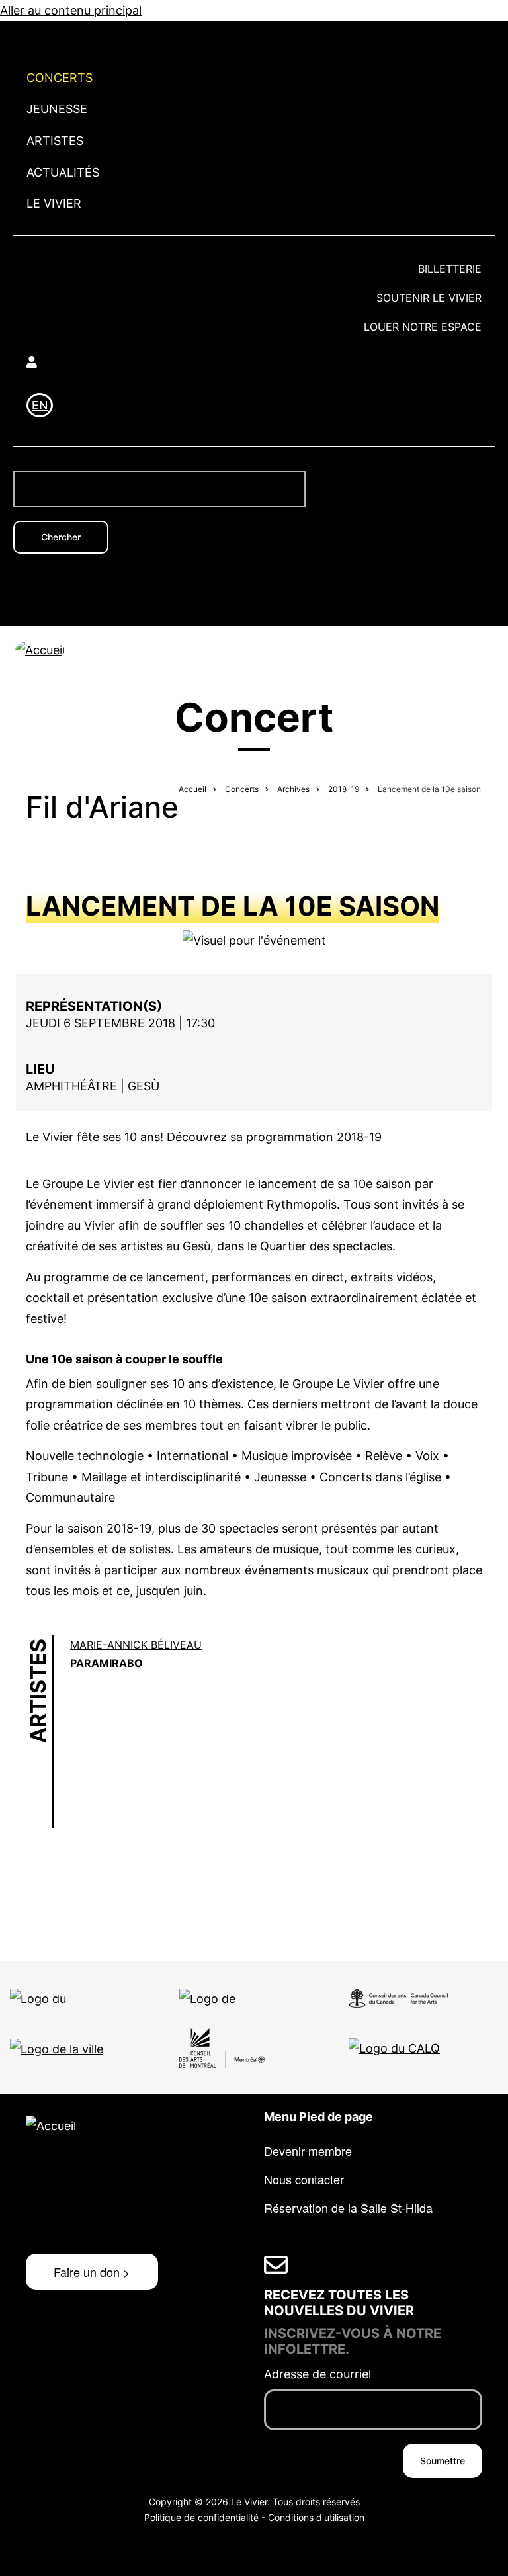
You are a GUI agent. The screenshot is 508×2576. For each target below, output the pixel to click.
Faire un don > (92, 2272)
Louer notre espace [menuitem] (423, 327)
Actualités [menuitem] (63, 172)
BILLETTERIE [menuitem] (450, 269)
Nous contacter (304, 2179)
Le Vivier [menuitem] (54, 203)
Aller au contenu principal (71, 10)
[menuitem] (254, 362)
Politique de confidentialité (201, 2517)
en (40, 405)
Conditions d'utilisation (316, 2517)
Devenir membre (308, 2151)
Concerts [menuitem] (60, 78)
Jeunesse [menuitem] (57, 109)
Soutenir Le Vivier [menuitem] (429, 298)
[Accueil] (40, 649)
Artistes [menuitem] (55, 141)
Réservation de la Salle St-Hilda (348, 2208)
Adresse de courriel (317, 2374)
